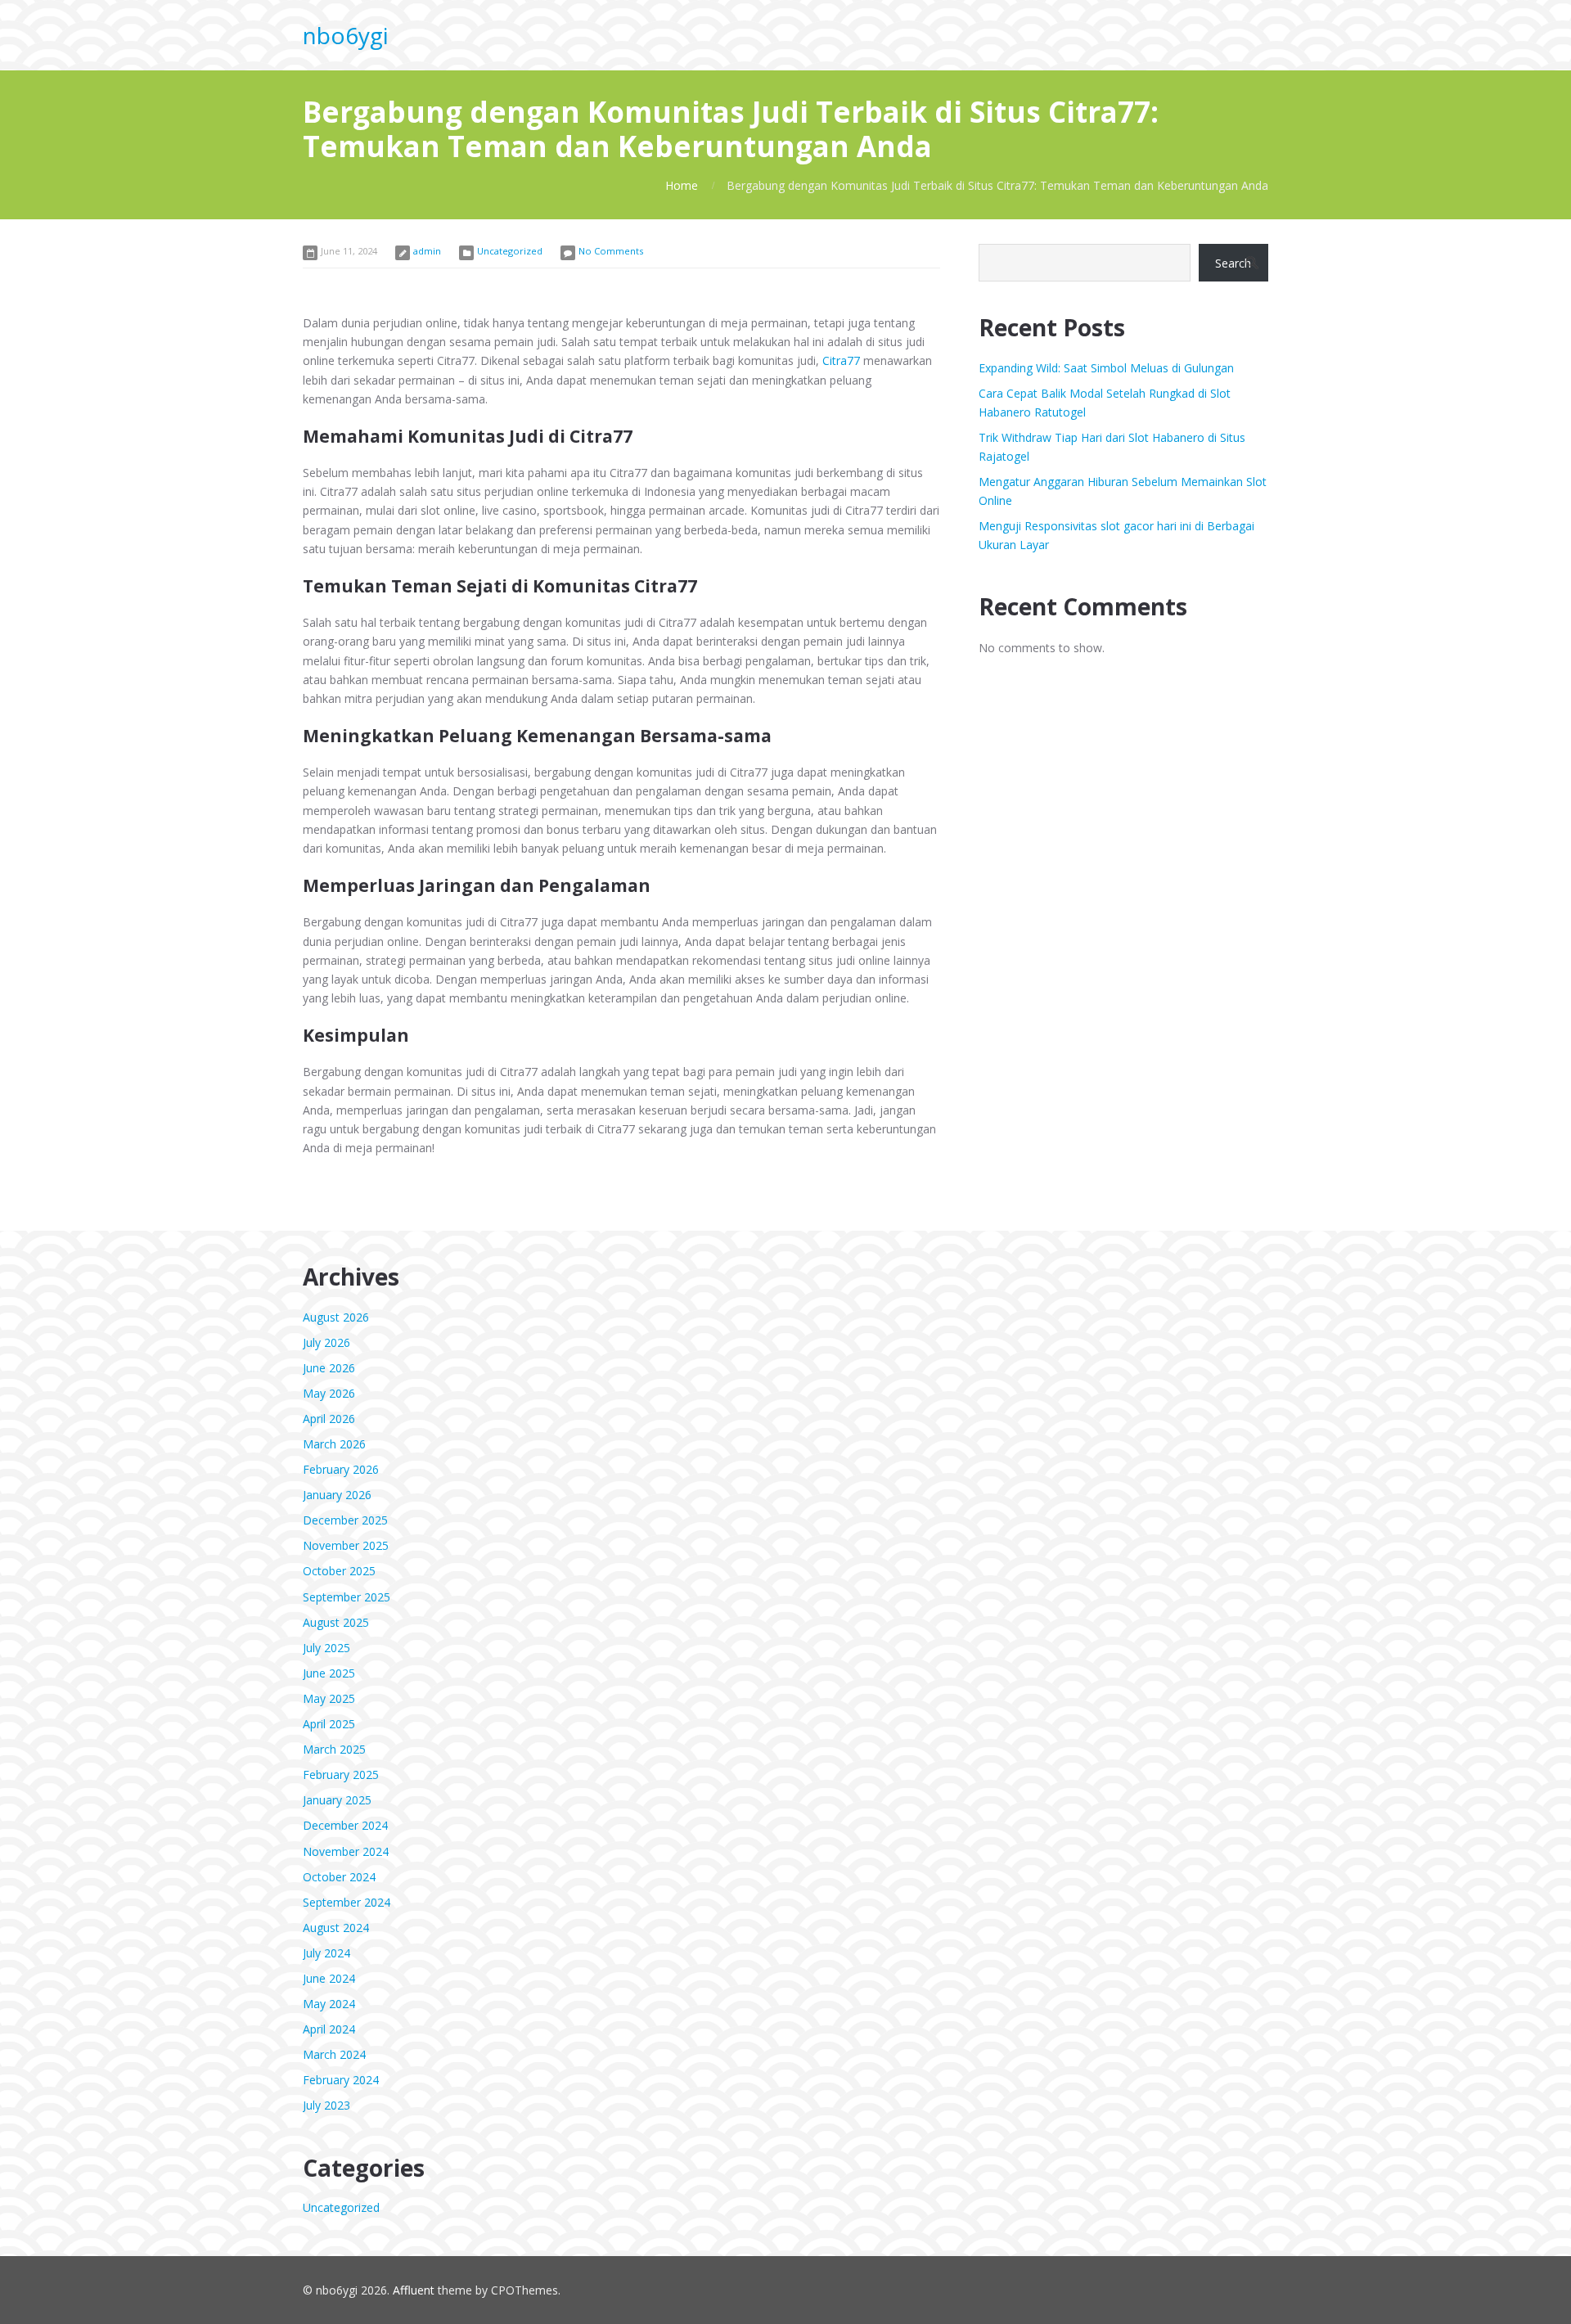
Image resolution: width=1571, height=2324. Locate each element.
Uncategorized (510, 251)
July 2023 (326, 2105)
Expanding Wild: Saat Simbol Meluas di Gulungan (1106, 368)
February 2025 (341, 1775)
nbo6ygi (346, 35)
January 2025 (337, 1800)
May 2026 (329, 1393)
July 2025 (326, 1648)
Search (1233, 263)
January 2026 (337, 1495)
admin (427, 251)
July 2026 (326, 1342)
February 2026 (341, 1469)
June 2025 (329, 1673)
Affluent (414, 2290)
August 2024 (336, 1928)
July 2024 (326, 1953)
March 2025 (334, 1749)
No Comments (611, 251)
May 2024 (329, 2004)
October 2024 (339, 1877)
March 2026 (334, 1444)
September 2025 (347, 1597)
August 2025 (336, 1622)
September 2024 (347, 1902)
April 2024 (329, 2029)
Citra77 (841, 360)
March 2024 (334, 2054)
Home (682, 185)
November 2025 (346, 1545)
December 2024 (345, 1825)
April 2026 (329, 1419)
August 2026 (336, 1317)
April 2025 (329, 1724)
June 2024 (329, 1978)
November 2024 (346, 1851)
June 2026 (329, 1368)
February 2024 (341, 2080)
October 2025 (339, 1571)
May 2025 (329, 1698)
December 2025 (345, 1520)
